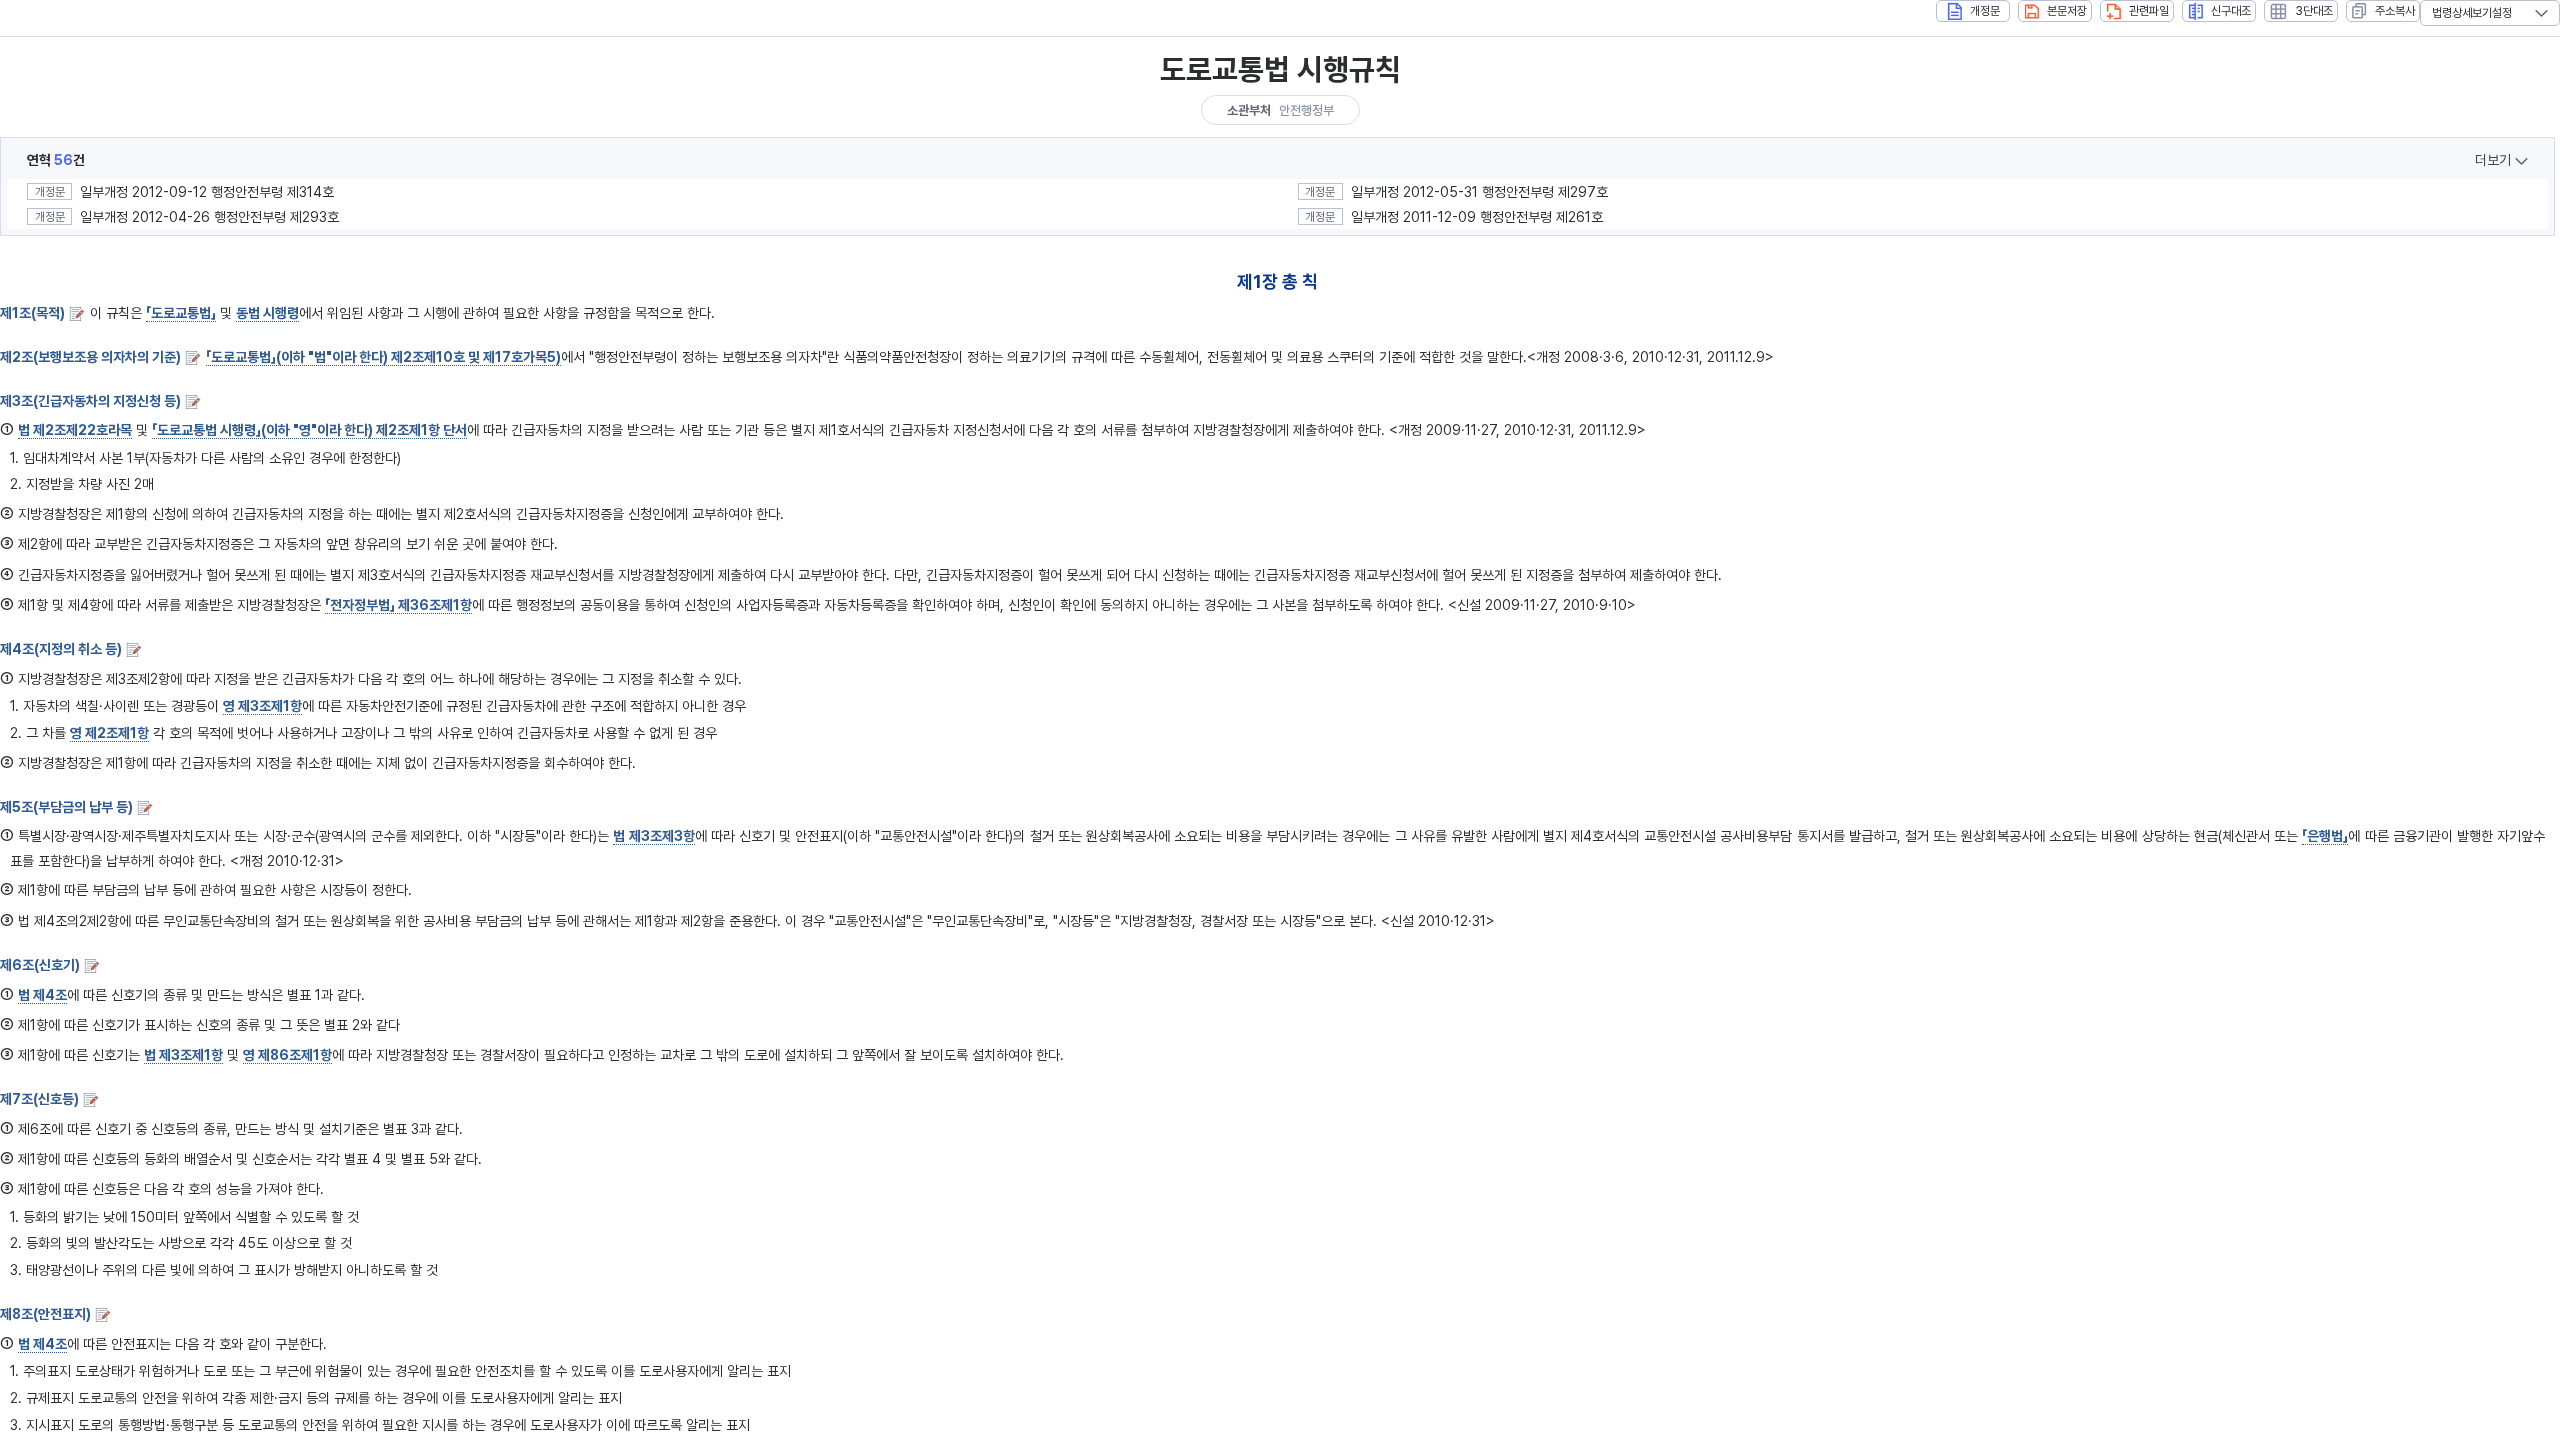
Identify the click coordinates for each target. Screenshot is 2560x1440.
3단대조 (2314, 11)
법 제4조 (42, 995)
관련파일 (2149, 11)
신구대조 (2231, 11)
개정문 (1985, 11)
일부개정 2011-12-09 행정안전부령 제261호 (1477, 217)
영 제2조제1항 (109, 733)
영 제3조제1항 (262, 706)
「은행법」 (2325, 836)
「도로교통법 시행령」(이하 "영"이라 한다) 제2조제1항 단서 (309, 430)
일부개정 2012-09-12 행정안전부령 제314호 (207, 192)
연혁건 (56, 160)
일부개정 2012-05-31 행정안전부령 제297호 (1479, 192)
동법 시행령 (267, 313)
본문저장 (2067, 11)
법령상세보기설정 (2472, 13)
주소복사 (2395, 11)
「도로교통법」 (181, 313)
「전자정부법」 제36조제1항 (398, 605)
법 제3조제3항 (653, 836)
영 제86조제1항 (287, 1055)
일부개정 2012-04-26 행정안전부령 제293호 (209, 217)
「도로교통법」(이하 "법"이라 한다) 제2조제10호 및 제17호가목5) (383, 357)
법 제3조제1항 (183, 1055)
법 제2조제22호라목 (75, 430)
